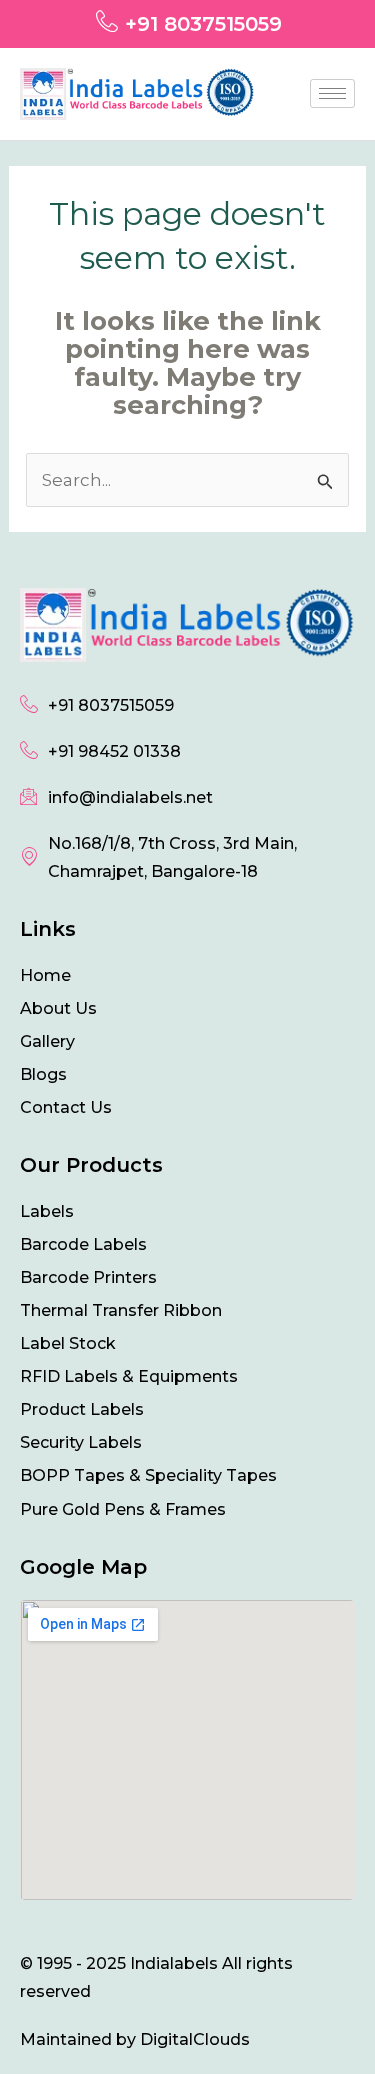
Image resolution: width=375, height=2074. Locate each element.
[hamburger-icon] (332, 93)
